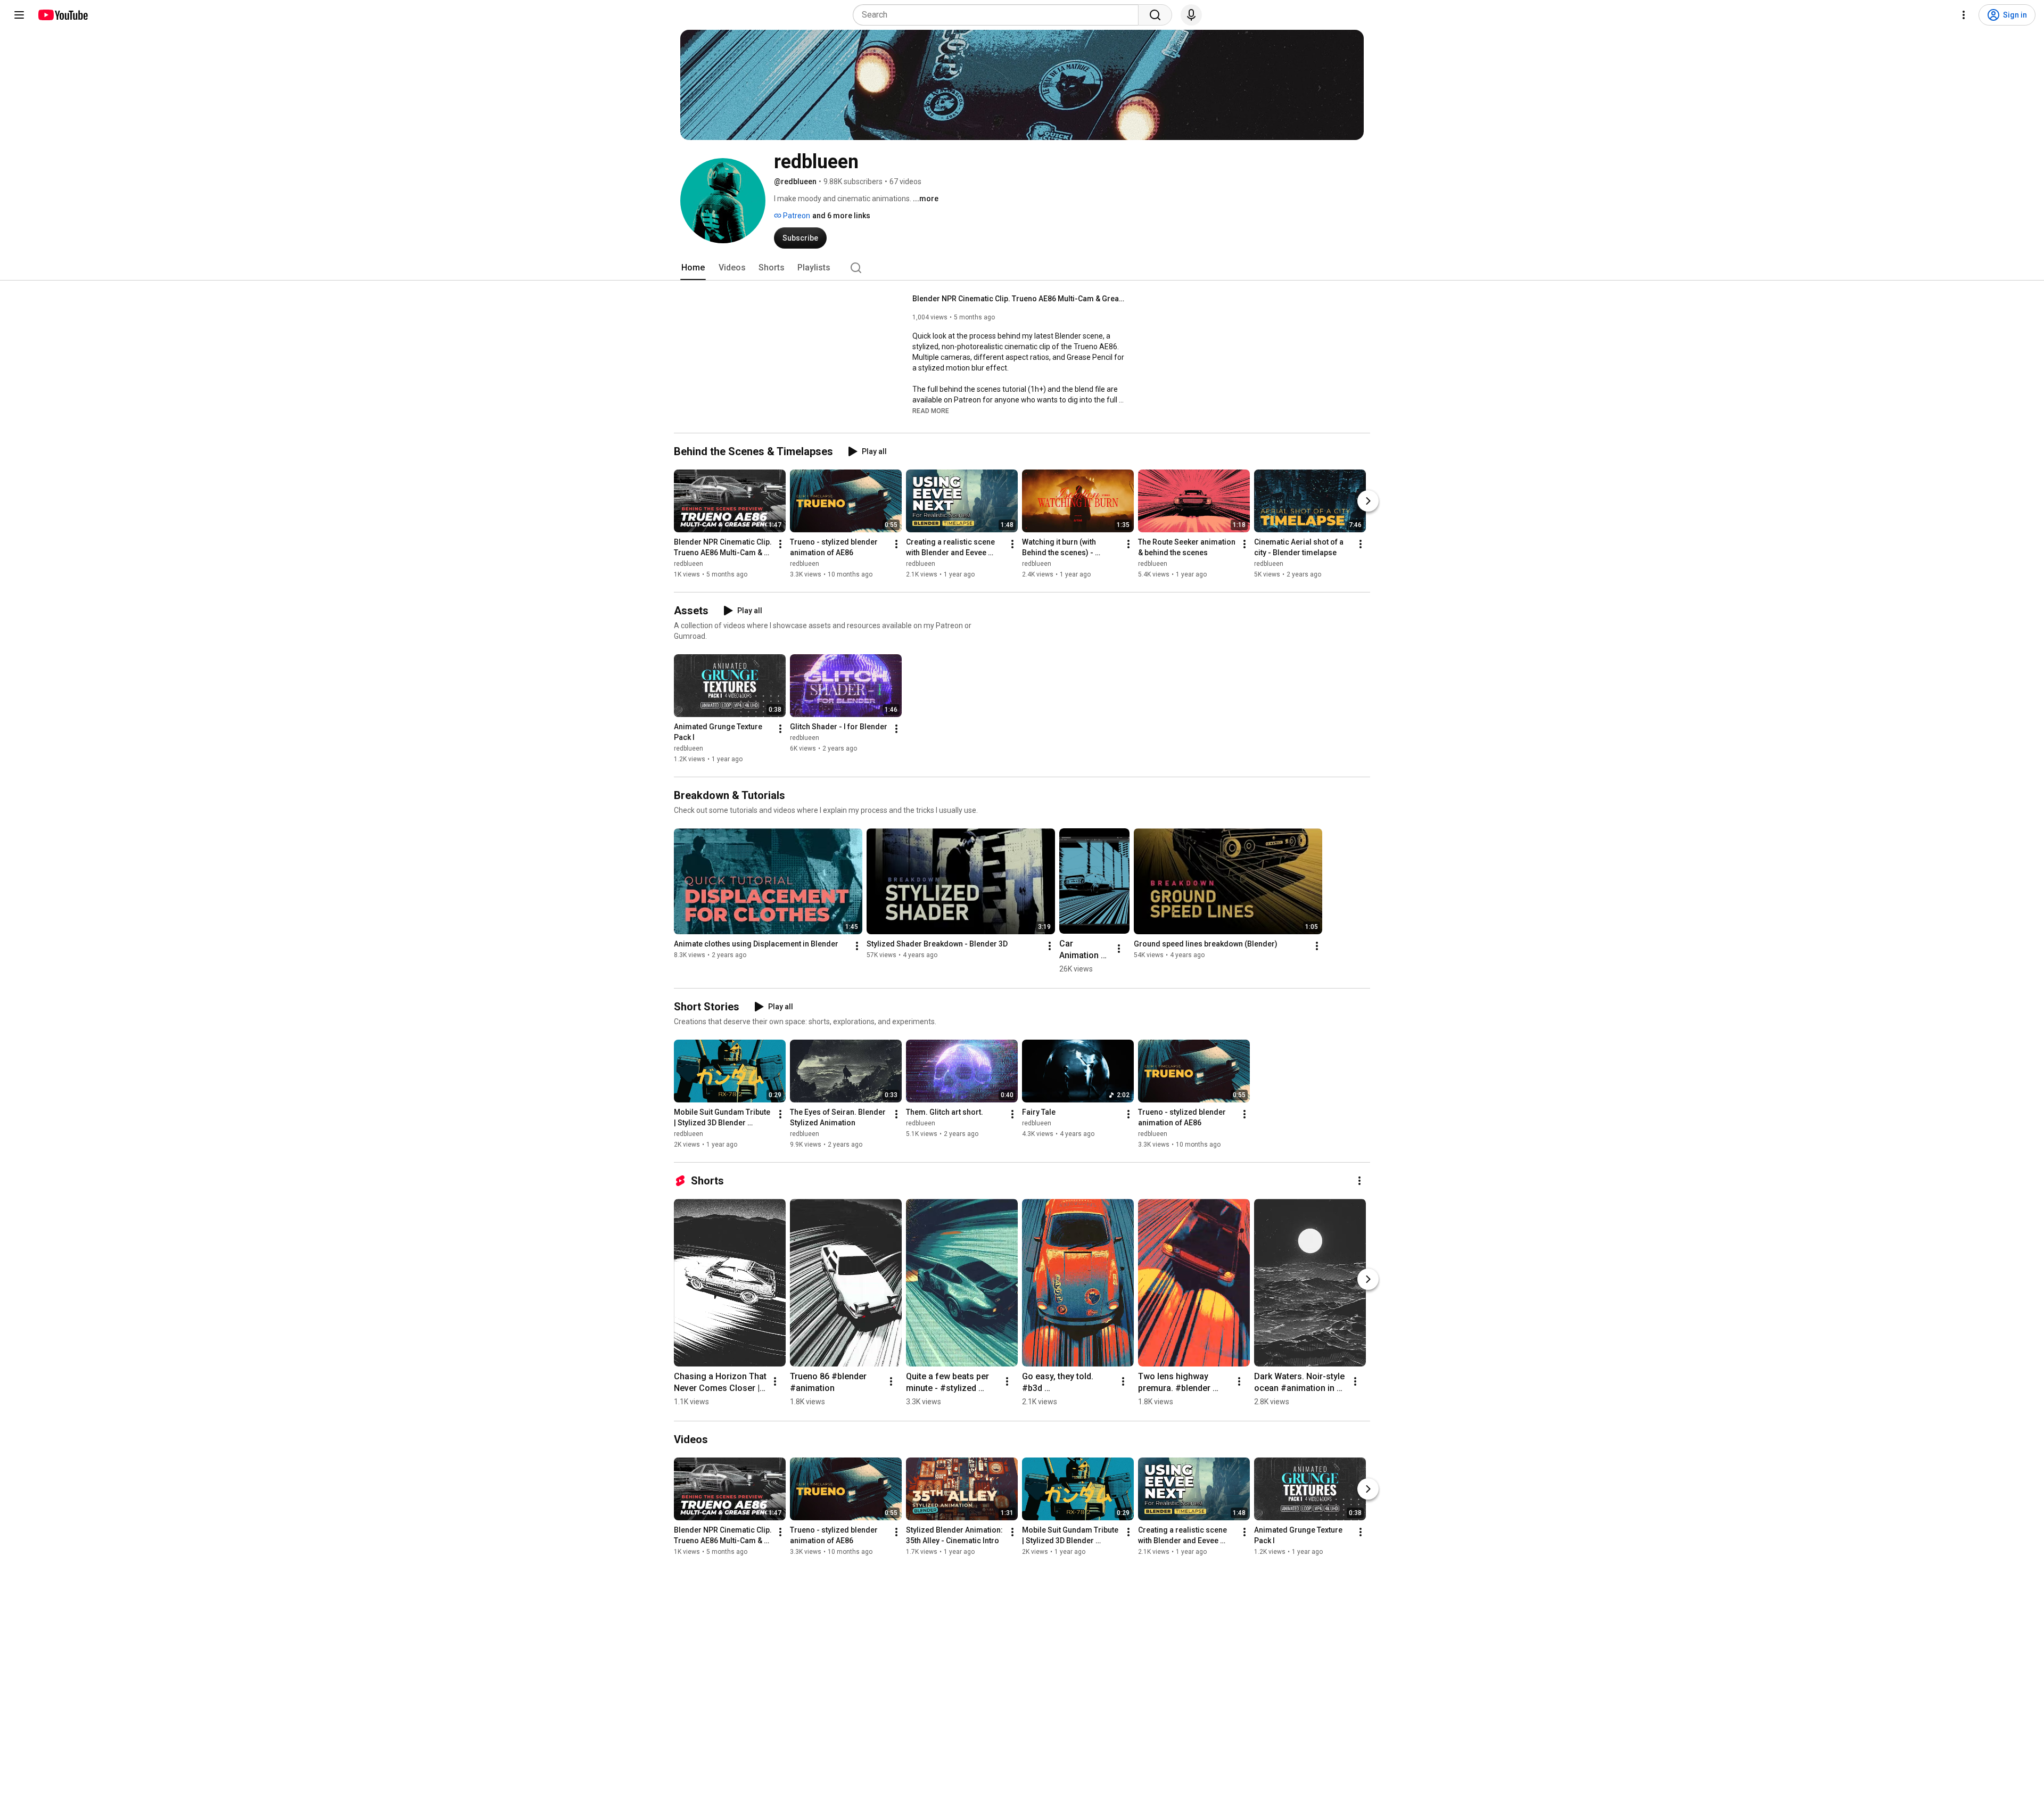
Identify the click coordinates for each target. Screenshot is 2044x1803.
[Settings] (1964, 15)
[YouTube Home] (63, 15)
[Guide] (19, 15)
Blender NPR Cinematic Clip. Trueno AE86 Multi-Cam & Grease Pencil (1019, 299)
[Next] (1368, 501)
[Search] (1155, 15)
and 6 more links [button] (841, 216)
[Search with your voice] (1191, 15)
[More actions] (780, 544)
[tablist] (1022, 268)
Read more (931, 411)
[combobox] (999, 15)
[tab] (693, 268)
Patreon (796, 216)
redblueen (689, 564)
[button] (931, 410)
